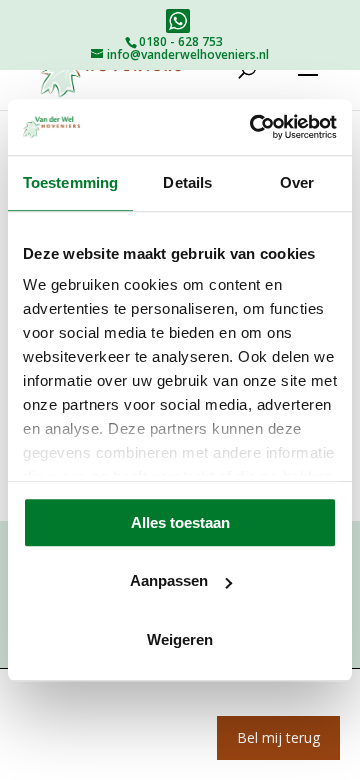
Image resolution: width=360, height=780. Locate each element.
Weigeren (180, 639)
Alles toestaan (180, 522)
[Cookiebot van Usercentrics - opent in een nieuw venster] (254, 127)
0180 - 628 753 (181, 41)
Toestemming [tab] (70, 182)
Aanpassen (169, 580)
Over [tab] (297, 182)
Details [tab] (187, 182)
